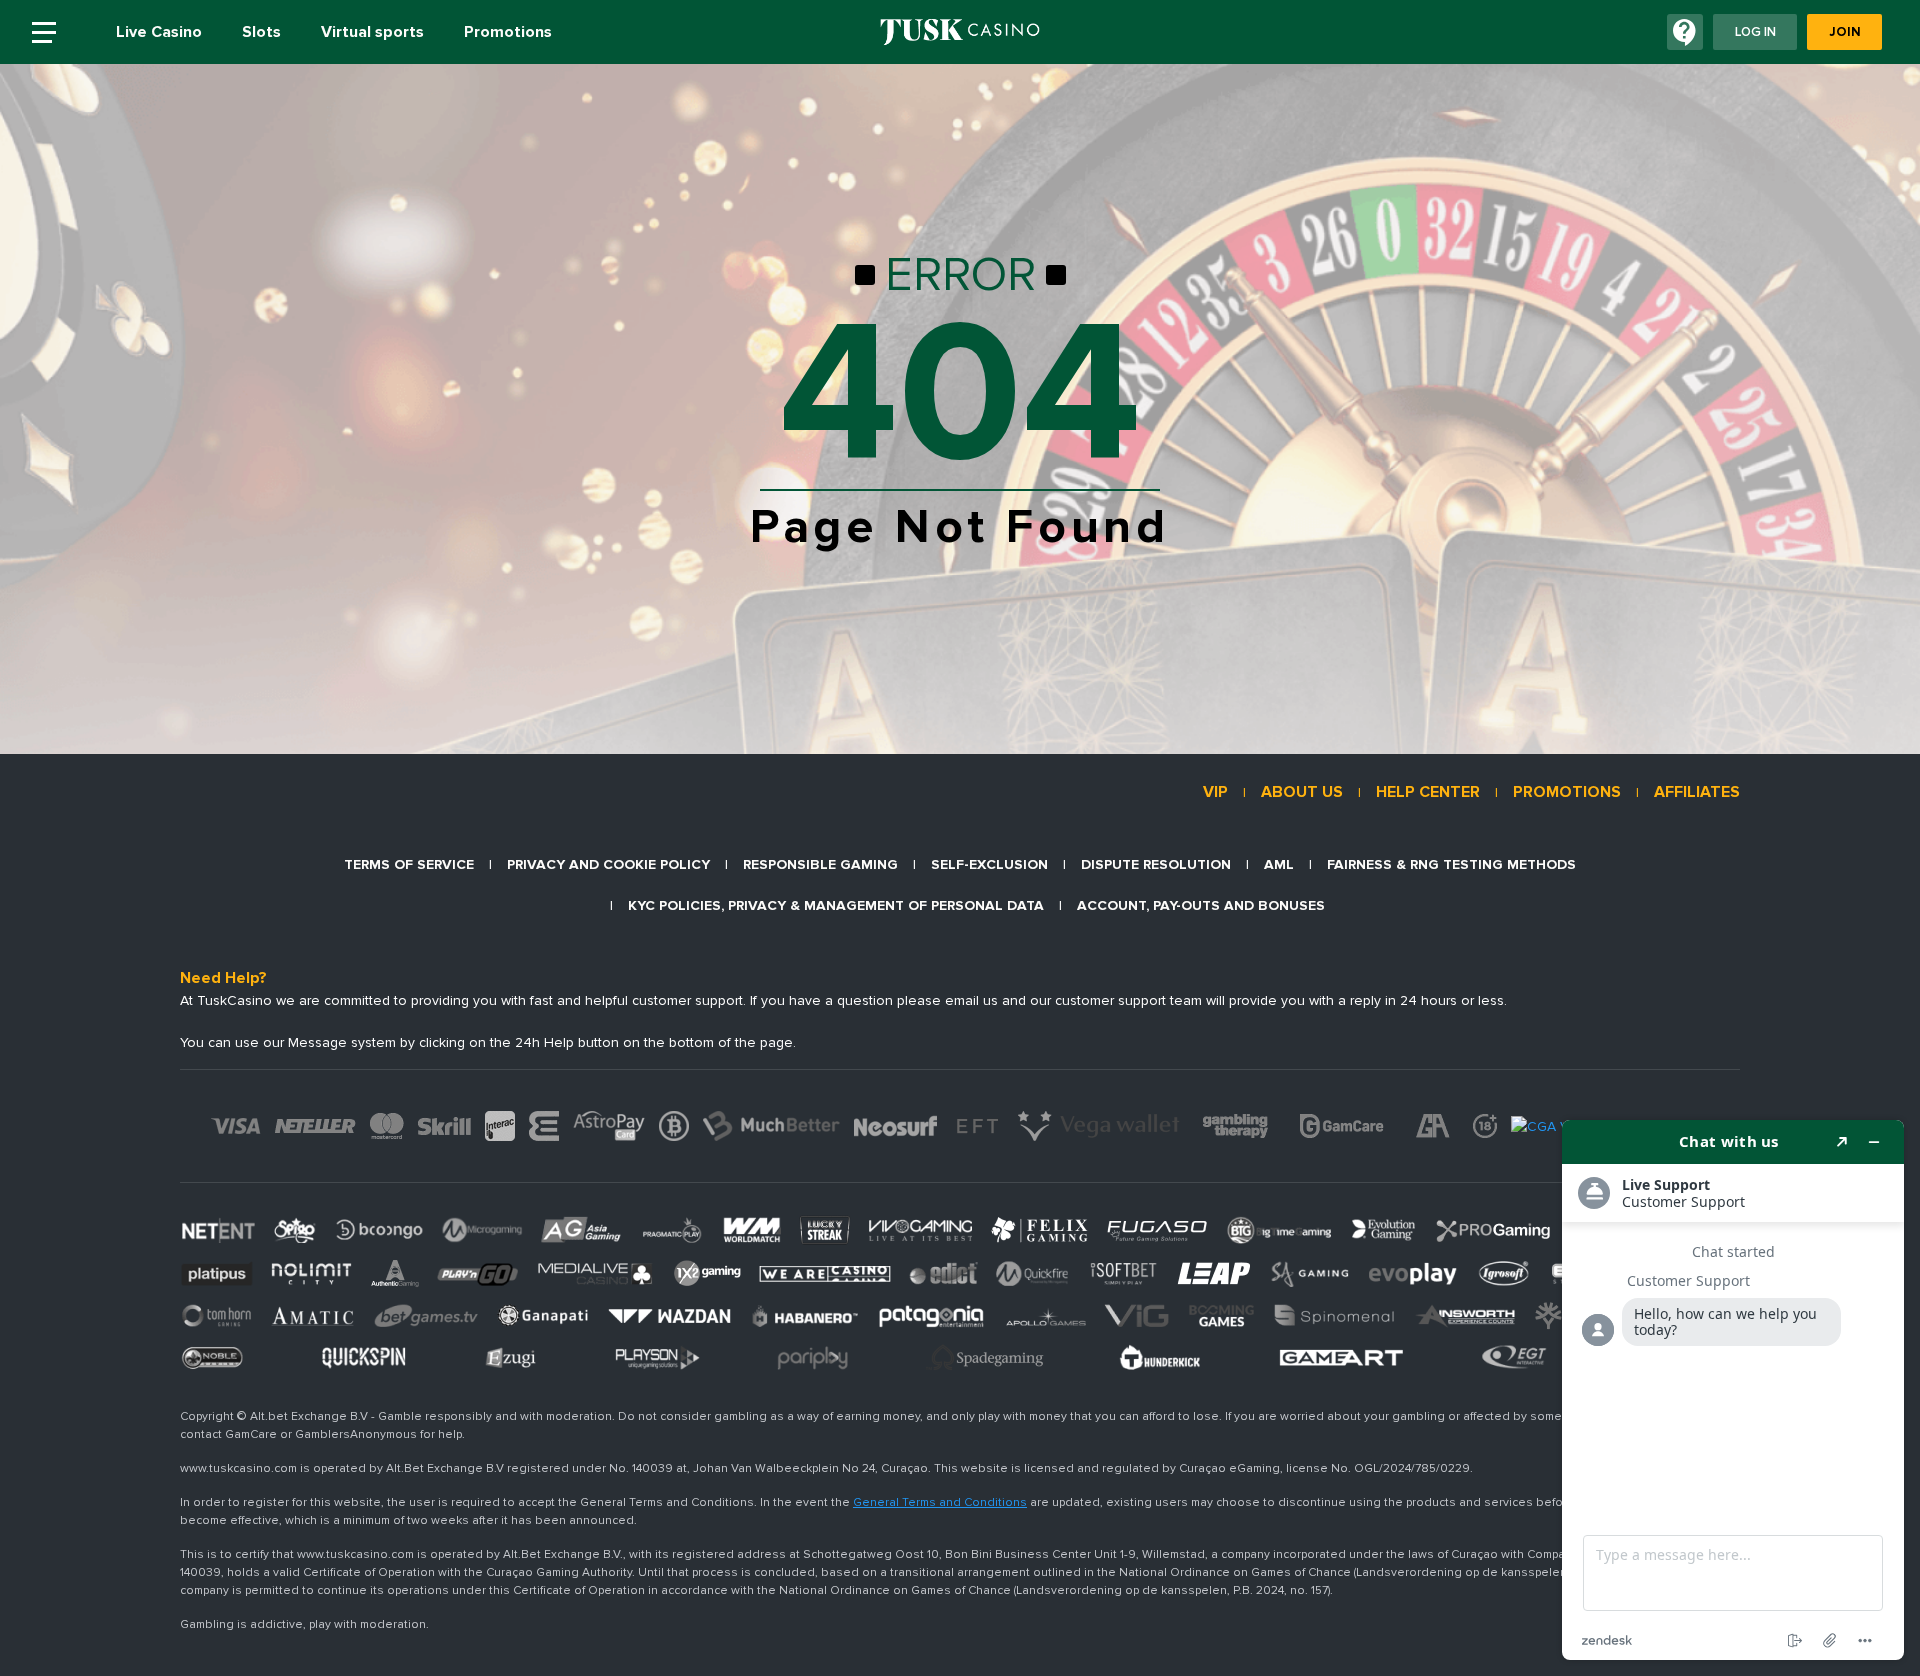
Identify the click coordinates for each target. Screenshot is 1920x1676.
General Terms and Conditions (940, 1502)
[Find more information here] (1733, 1390)
